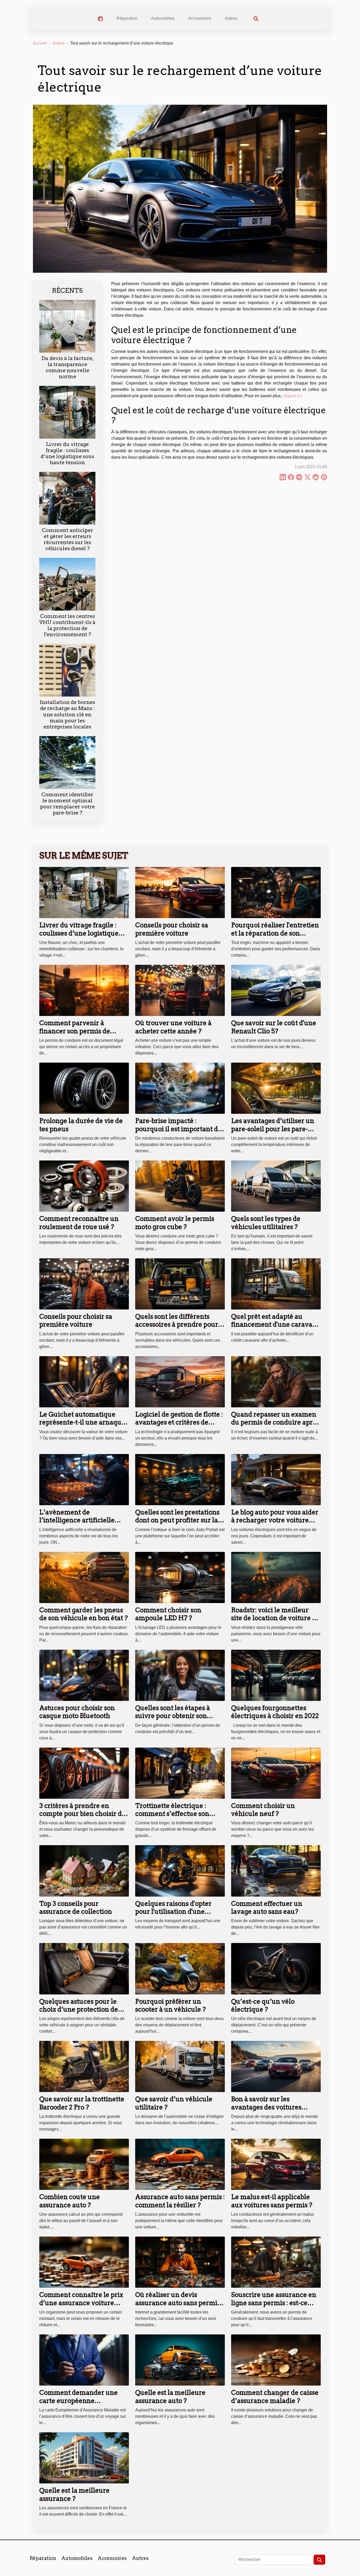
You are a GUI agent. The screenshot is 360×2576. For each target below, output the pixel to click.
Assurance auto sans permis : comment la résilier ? (180, 2201)
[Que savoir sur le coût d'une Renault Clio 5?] (276, 990)
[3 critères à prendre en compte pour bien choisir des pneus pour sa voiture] (84, 1773)
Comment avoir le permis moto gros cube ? (175, 1223)
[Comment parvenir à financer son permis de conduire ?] (84, 990)
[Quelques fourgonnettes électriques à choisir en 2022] (276, 1675)
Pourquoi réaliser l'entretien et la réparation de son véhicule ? (275, 933)
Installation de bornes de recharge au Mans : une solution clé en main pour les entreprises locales (67, 714)
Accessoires (200, 18)
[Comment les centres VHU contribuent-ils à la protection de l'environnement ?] (67, 584)
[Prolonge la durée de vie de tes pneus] (84, 1088)
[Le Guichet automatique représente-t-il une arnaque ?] (84, 1381)
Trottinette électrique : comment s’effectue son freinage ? (172, 1814)
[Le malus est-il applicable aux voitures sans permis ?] (276, 2164)
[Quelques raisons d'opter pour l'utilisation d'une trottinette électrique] (180, 1871)
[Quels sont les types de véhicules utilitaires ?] (276, 1186)
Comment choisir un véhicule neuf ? (263, 1810)
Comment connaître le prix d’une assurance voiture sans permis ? (81, 2303)
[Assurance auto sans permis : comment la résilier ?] (180, 2164)
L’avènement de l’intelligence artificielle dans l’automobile (77, 1520)
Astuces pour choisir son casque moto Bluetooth (77, 1712)
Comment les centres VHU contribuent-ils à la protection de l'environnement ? (67, 625)
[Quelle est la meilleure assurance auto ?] (180, 2360)
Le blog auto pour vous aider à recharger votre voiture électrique (275, 1520)
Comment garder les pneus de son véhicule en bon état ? (84, 1614)
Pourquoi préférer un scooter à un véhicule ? (171, 2005)
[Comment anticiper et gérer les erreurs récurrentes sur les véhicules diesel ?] (67, 498)
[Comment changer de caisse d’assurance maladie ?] (276, 2360)
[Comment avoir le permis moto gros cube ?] (180, 1186)
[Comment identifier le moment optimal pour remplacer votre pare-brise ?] (67, 762)
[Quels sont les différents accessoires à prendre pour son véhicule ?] (180, 1284)
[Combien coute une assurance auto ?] (84, 2164)
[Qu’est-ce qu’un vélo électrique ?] (276, 1968)
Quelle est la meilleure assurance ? (74, 2494)
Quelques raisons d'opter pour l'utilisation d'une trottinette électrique (173, 1912)
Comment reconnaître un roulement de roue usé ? (79, 1223)
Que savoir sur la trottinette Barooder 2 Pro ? (82, 2103)
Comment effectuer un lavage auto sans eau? (267, 1908)
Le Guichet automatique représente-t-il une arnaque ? (82, 1422)
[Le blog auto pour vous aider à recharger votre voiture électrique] (276, 1479)
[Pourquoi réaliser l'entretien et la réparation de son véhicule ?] (276, 892)
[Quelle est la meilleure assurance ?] (84, 2457)
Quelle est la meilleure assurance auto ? (170, 2397)
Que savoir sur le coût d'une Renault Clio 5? (274, 1027)
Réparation (127, 18)
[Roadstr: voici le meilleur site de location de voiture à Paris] (276, 1577)
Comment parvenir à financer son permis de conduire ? (75, 1031)
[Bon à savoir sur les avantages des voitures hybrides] (276, 2066)
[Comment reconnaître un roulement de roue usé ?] (84, 1186)
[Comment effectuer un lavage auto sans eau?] (276, 1871)
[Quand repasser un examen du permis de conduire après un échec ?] (276, 1381)
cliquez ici (292, 396)
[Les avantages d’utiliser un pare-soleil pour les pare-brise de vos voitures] (276, 1088)
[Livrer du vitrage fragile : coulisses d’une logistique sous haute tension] (67, 412)
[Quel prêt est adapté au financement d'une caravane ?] (276, 1284)
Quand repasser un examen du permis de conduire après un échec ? (275, 1422)
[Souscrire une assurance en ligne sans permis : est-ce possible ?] (276, 2262)
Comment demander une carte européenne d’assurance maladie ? (79, 2401)
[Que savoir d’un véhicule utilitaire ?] (180, 2066)
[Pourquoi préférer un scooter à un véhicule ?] (180, 1968)
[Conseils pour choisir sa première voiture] (180, 892)
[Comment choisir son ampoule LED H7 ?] (180, 1577)
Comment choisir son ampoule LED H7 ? (168, 1614)
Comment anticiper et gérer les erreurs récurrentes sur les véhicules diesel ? (67, 539)
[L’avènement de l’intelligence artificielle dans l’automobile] (84, 1479)
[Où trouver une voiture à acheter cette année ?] (180, 990)
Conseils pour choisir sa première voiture (172, 929)
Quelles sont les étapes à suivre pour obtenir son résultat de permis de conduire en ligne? (173, 1720)
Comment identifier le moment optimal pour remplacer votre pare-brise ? (67, 804)
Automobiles (163, 18)
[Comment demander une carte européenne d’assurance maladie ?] (84, 2360)
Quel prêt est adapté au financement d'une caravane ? (276, 1325)
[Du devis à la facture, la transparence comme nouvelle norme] (67, 326)
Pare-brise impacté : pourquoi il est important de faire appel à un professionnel (178, 1133)
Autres (231, 18)
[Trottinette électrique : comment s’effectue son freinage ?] (180, 1773)
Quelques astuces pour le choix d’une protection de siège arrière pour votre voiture (79, 2013)
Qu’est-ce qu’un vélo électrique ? (263, 2005)
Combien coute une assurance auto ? (70, 2201)
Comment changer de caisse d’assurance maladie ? (275, 2397)
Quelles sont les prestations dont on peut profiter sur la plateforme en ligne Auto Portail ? (177, 1524)
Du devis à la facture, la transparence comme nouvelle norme (67, 367)
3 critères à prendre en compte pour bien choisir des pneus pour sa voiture (84, 1814)
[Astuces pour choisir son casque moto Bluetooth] (84, 1675)
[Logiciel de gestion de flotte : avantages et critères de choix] (180, 1381)
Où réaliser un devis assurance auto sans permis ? (178, 2303)
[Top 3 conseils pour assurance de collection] (84, 1871)
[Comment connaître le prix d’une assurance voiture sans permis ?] (84, 2262)
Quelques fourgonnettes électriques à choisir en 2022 (275, 1712)
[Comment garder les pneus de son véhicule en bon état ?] (84, 1577)
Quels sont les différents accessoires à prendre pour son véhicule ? (177, 1325)
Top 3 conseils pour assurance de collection (76, 1908)
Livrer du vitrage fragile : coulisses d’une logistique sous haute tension (67, 453)
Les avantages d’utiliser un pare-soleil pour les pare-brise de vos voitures (273, 1129)
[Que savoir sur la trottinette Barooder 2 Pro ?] (84, 2066)
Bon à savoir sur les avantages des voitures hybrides (266, 2107)
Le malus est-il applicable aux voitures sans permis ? (272, 2201)
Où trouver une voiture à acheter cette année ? (173, 1027)
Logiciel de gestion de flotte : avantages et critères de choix (179, 1422)
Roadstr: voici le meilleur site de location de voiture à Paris (273, 1618)
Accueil (40, 43)
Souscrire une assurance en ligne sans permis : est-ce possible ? (274, 2303)
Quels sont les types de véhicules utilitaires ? (266, 1223)
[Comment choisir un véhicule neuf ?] (276, 1773)
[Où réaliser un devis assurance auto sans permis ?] (180, 2262)
